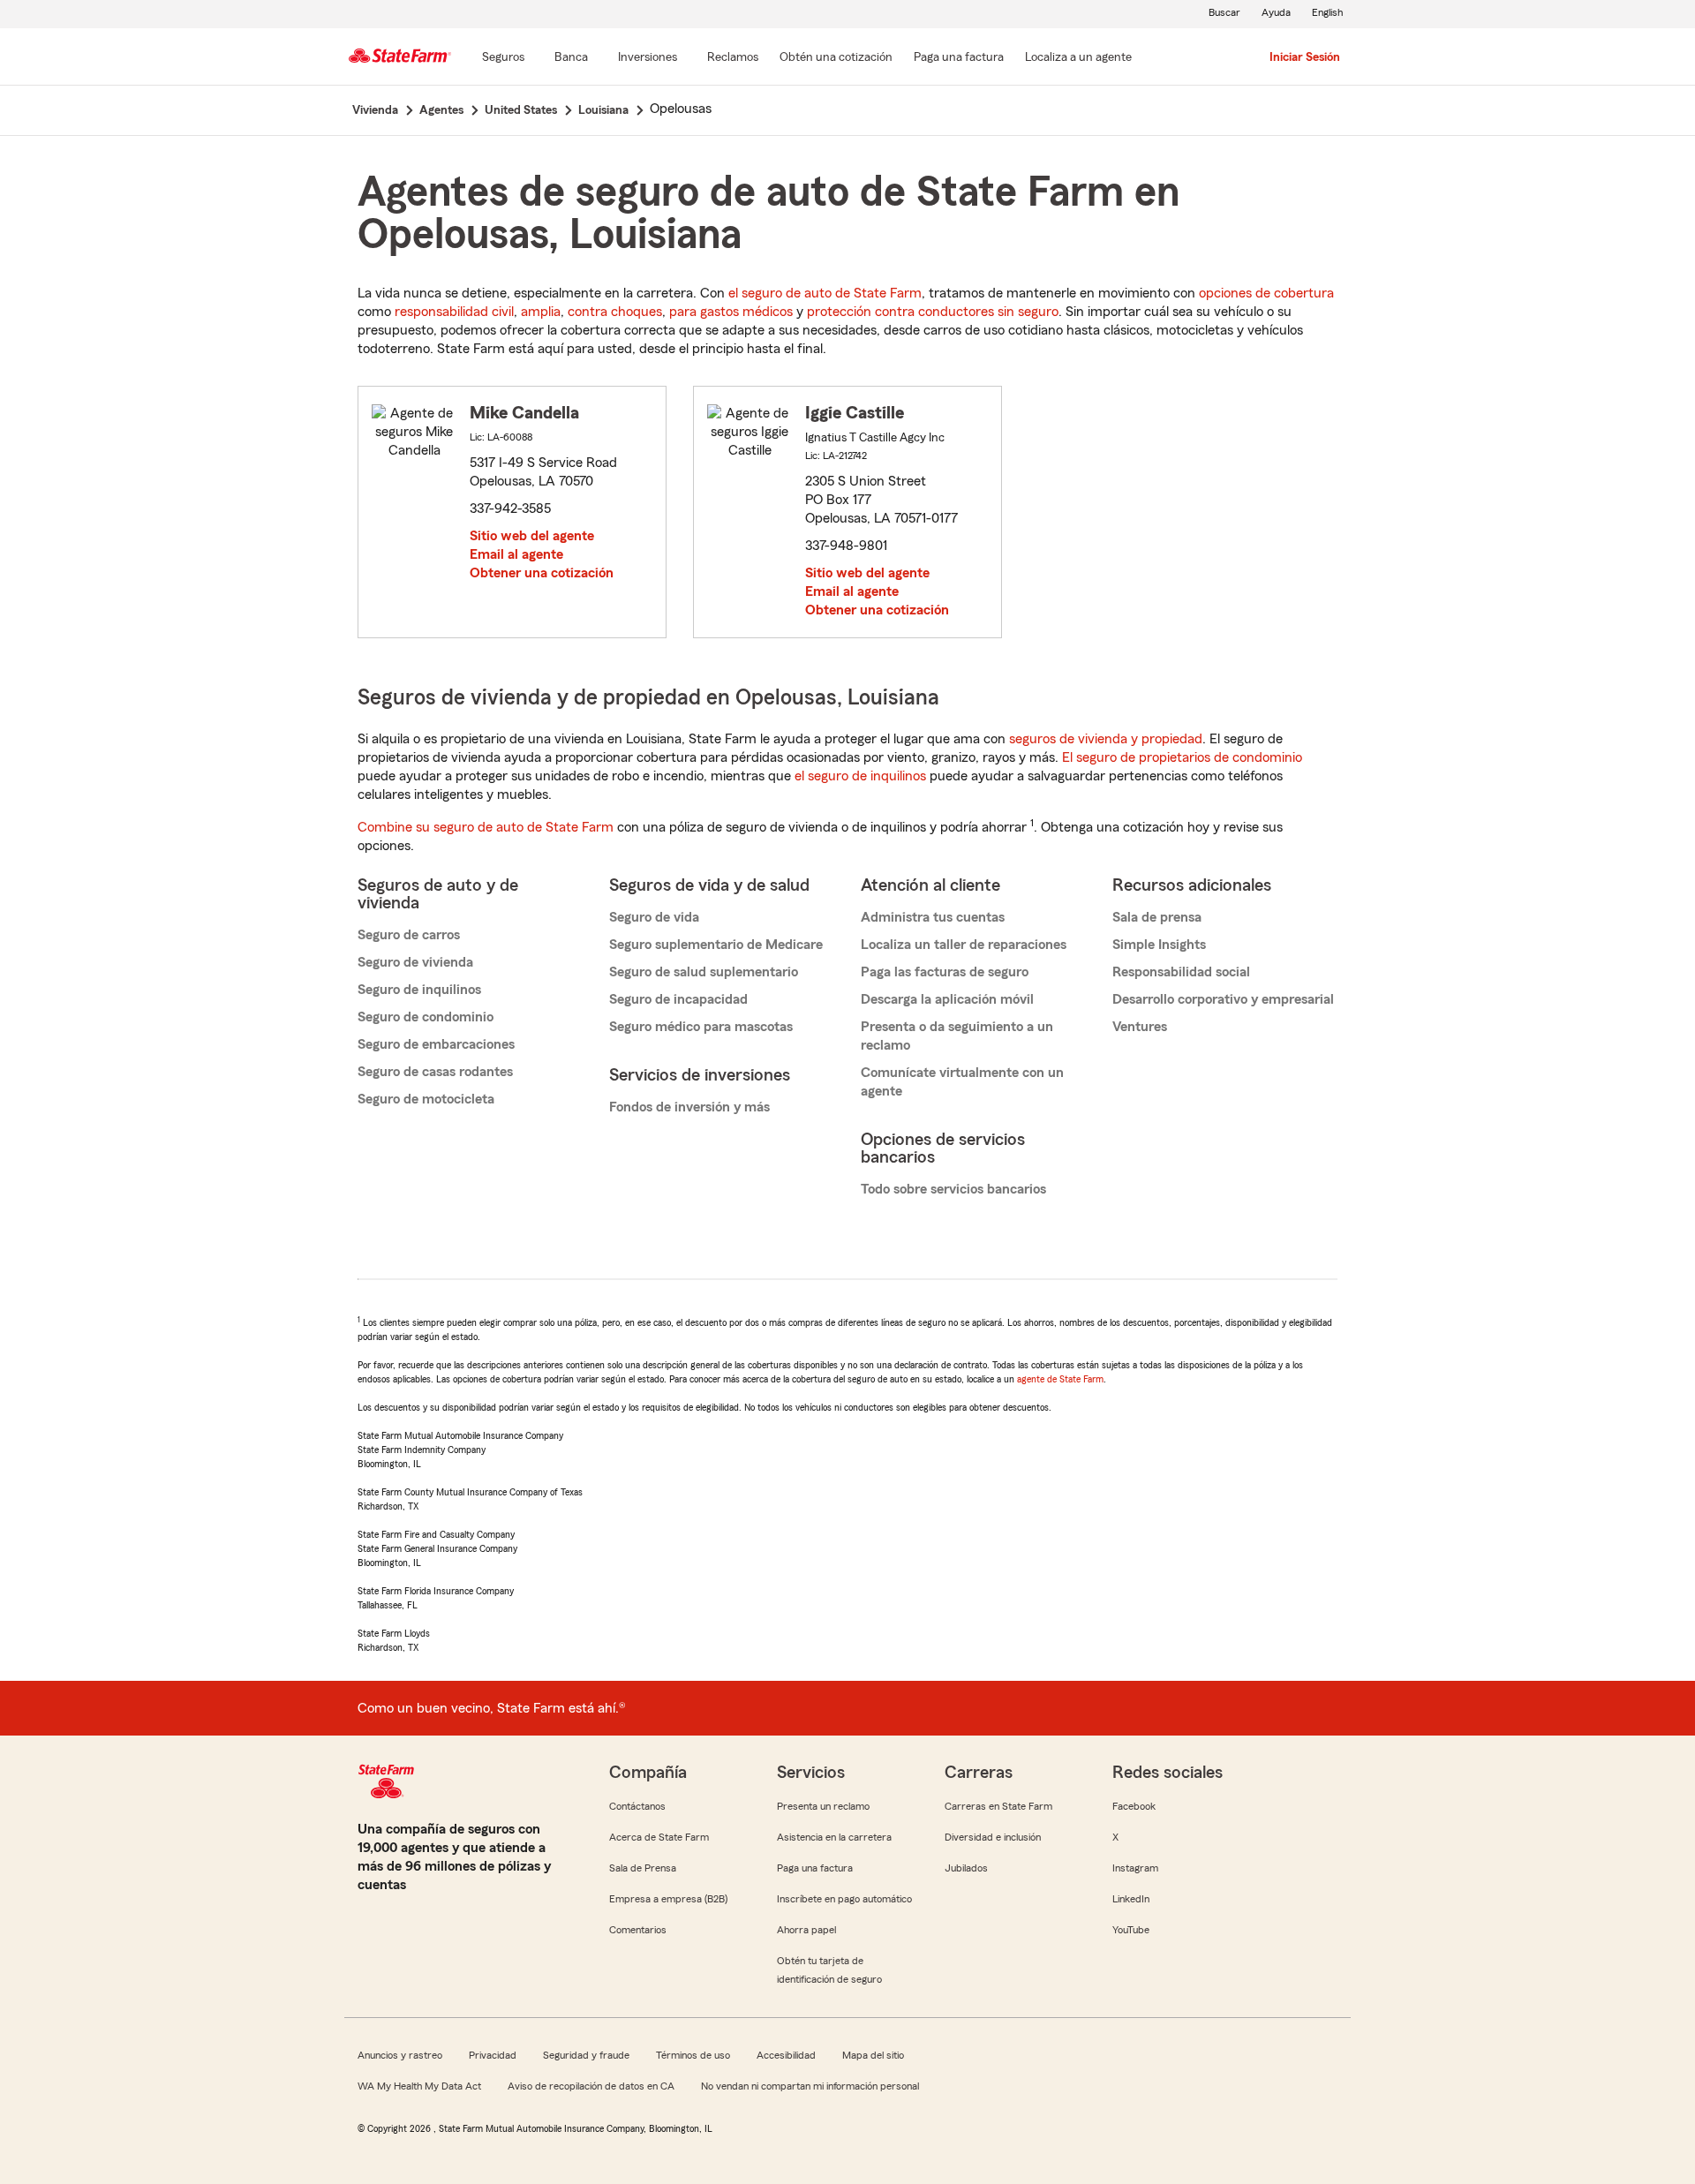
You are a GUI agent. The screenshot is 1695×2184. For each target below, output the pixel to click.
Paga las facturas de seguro (945, 972)
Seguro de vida (654, 917)
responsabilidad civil (454, 312)
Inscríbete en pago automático (844, 1899)
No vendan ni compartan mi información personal (810, 2086)
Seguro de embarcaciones (436, 1044)
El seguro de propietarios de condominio (1182, 757)
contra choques (615, 312)
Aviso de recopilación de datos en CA (591, 2086)
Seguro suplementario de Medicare (716, 945)
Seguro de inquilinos (419, 990)
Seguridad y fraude (586, 2055)
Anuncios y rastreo (400, 2055)
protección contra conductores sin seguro (933, 312)
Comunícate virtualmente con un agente (962, 1082)
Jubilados (966, 1868)
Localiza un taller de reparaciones (964, 945)
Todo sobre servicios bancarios (953, 1189)
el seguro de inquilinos (860, 776)
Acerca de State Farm (659, 1837)
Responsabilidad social (1181, 972)
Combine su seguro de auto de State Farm (486, 827)
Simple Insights (1159, 945)
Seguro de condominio (426, 1017)
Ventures (1140, 1027)
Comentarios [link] (638, 1930)
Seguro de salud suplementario (704, 972)
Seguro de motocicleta (426, 1099)
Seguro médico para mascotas (701, 1027)
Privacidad (493, 2055)
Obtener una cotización (542, 573)
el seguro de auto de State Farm (825, 293)
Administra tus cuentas (933, 917)
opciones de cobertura (1266, 293)
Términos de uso (693, 2055)
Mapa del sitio (873, 2055)
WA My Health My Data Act (419, 2086)
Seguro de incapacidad (678, 999)
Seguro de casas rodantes (435, 1072)
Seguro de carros (409, 935)
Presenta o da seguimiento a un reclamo (957, 1036)
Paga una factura (815, 1868)
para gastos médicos (731, 312)
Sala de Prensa (643, 1868)
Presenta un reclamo (823, 1806)
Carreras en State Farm (998, 1806)
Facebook (1134, 1806)
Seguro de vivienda (415, 962)
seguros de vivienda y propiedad (1106, 739)
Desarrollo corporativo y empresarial (1223, 999)
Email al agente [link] (516, 554)
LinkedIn (1131, 1899)
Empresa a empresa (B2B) (668, 1899)
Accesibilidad (786, 2055)
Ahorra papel (806, 1930)
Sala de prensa (1157, 917)
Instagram (1135, 1868)
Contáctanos (637, 1806)
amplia (541, 312)
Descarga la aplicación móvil (947, 999)
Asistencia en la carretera (834, 1837)
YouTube (1131, 1930)
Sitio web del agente (532, 536)
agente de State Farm (1060, 1379)
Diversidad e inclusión (993, 1837)
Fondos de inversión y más (689, 1107)
